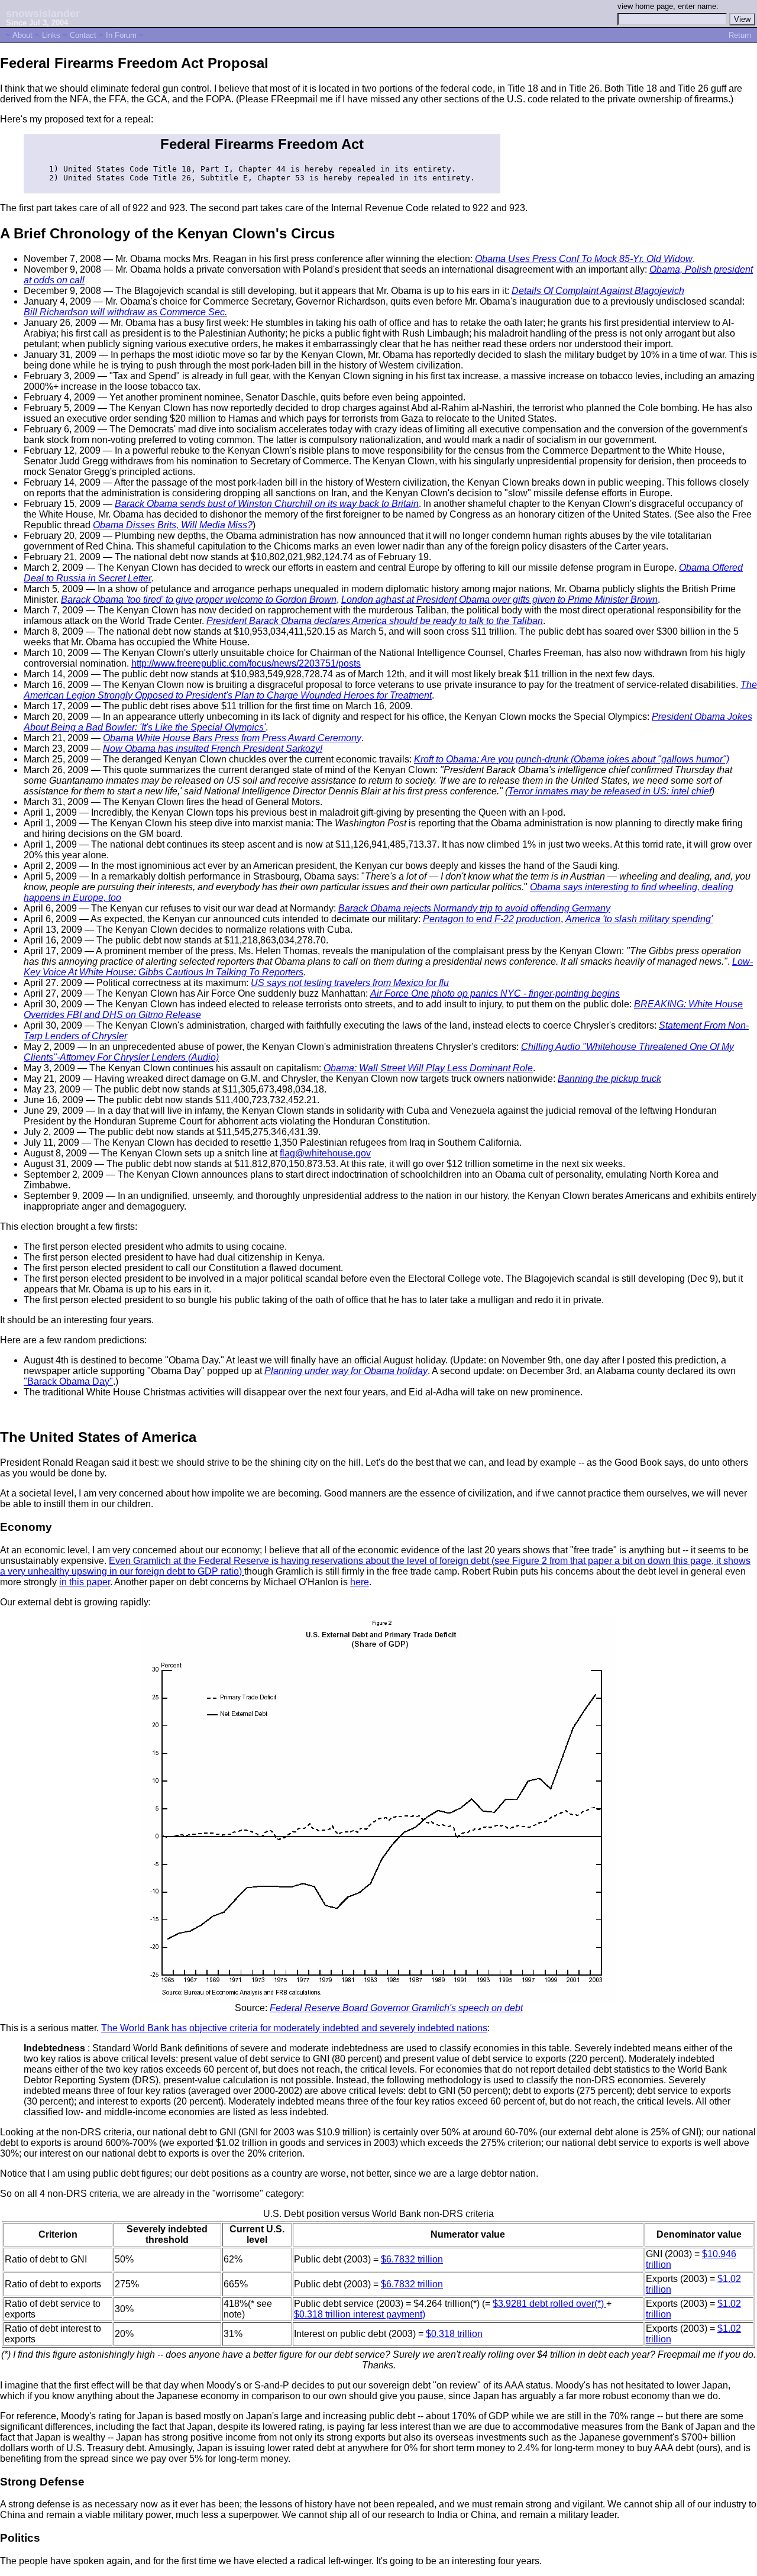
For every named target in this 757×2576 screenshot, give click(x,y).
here (360, 1582)
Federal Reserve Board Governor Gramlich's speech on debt (396, 2008)
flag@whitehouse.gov (325, 1153)
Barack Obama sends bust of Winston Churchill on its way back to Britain (267, 504)
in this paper (85, 1582)
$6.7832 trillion (412, 2259)
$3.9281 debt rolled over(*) (549, 2304)
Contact (83, 35)
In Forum (121, 35)
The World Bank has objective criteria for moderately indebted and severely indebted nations (294, 2028)
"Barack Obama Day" (68, 1381)
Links (51, 35)
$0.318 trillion (454, 2334)
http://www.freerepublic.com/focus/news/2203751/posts (246, 663)
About (22, 35)
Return (740, 35)
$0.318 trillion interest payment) (360, 2314)
